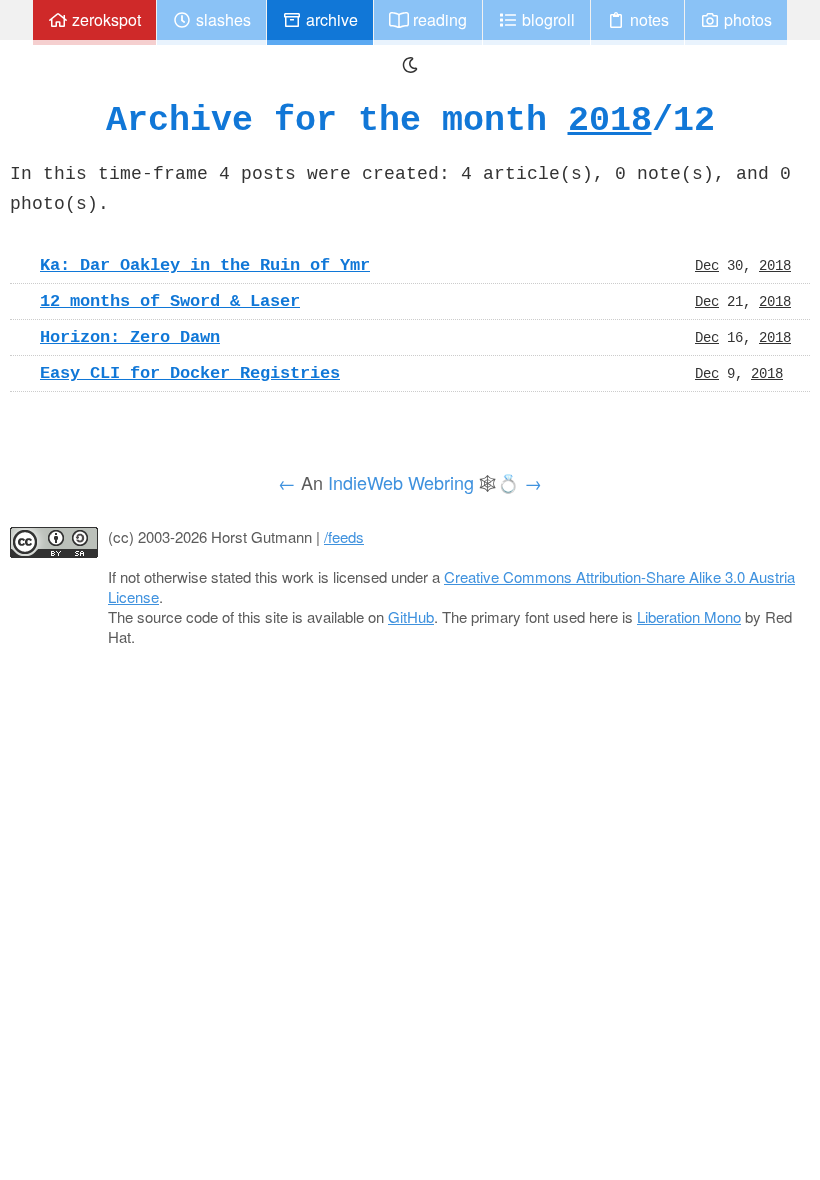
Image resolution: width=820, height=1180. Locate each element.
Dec (707, 265)
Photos (746, 19)
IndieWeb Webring (401, 482)
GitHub (411, 616)
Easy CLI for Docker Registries (190, 373)
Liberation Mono (689, 616)
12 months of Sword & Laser (170, 301)
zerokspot (104, 19)
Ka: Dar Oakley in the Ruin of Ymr (205, 265)
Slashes (221, 19)
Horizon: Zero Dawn (130, 337)
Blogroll (546, 19)
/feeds (344, 536)
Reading (438, 19)
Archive (330, 19)
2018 (610, 119)
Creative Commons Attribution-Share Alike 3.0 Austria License (451, 586)
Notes (647, 19)
